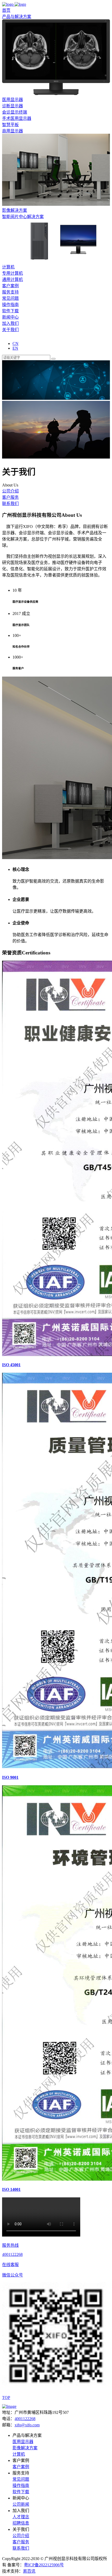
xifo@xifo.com (27, 2425)
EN (15, 348)
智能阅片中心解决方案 (23, 217)
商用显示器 (13, 131)
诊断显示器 (13, 106)
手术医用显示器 (17, 118)
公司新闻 (21, 2504)
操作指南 (10, 305)
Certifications (36, 953)
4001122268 (25, 2419)
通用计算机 (13, 280)
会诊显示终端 (15, 112)
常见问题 (10, 298)
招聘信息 (21, 2523)
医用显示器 (13, 100)
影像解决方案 (15, 210)
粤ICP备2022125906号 (44, 2565)
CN (15, 344)
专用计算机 (13, 273)
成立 (26, 614)
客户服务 (10, 497)
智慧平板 (10, 125)
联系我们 (10, 504)
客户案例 (21, 2467)
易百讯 (29, 2571)
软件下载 (10, 311)
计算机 (8, 267)
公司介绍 (10, 491)
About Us (72, 515)
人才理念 (21, 2517)
